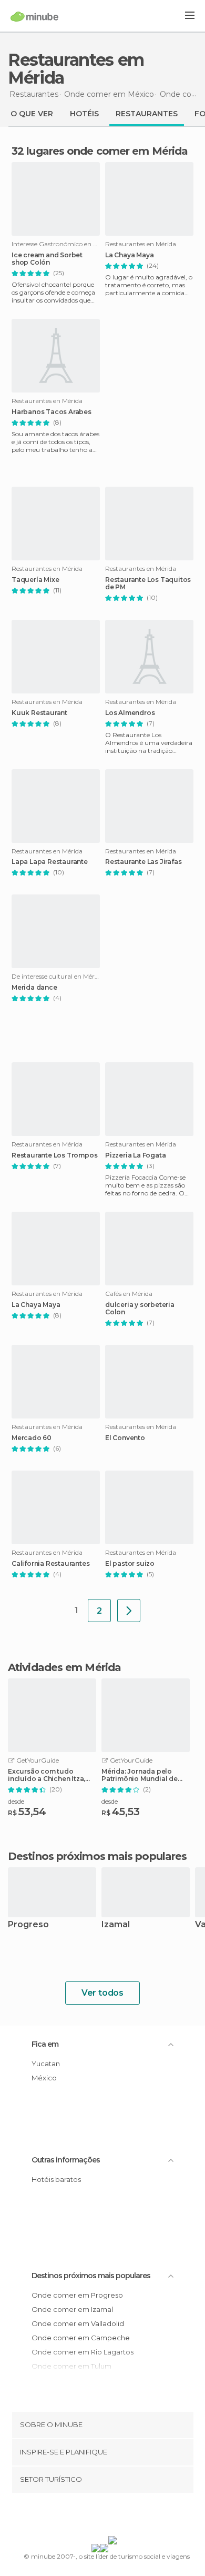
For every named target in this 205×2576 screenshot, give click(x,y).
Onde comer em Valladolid (78, 2323)
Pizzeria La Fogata (135, 1155)
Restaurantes (147, 114)
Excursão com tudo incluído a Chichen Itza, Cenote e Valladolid (47, 1775)
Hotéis (84, 114)
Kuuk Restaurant (39, 713)
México (44, 2078)
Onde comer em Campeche (81, 2338)
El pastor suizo (130, 1564)
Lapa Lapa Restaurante (50, 862)
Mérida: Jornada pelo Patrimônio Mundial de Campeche (140, 1775)
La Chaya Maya (129, 255)
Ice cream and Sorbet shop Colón (47, 259)
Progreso (28, 1925)
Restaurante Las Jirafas (143, 862)
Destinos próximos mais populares (97, 1856)
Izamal (116, 1925)
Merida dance (34, 988)
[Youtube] (127, 2517)
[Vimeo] (114, 2517)
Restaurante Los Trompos (54, 1155)
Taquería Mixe (35, 580)
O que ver (32, 114)
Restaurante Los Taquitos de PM (148, 583)
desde (16, 1801)
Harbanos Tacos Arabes (52, 412)
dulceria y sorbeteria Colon (140, 1309)
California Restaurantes (50, 1564)
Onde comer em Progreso (77, 2295)
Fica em (45, 2044)
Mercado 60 (32, 1438)
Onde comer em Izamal (72, 2309)
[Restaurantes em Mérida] (129, 1611)
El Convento (125, 1438)
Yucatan (46, 2064)
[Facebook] (86, 2517)
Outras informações (66, 2160)
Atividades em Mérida (64, 1667)
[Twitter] (100, 2517)
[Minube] (34, 16)
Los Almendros (130, 713)
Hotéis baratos (56, 2179)
